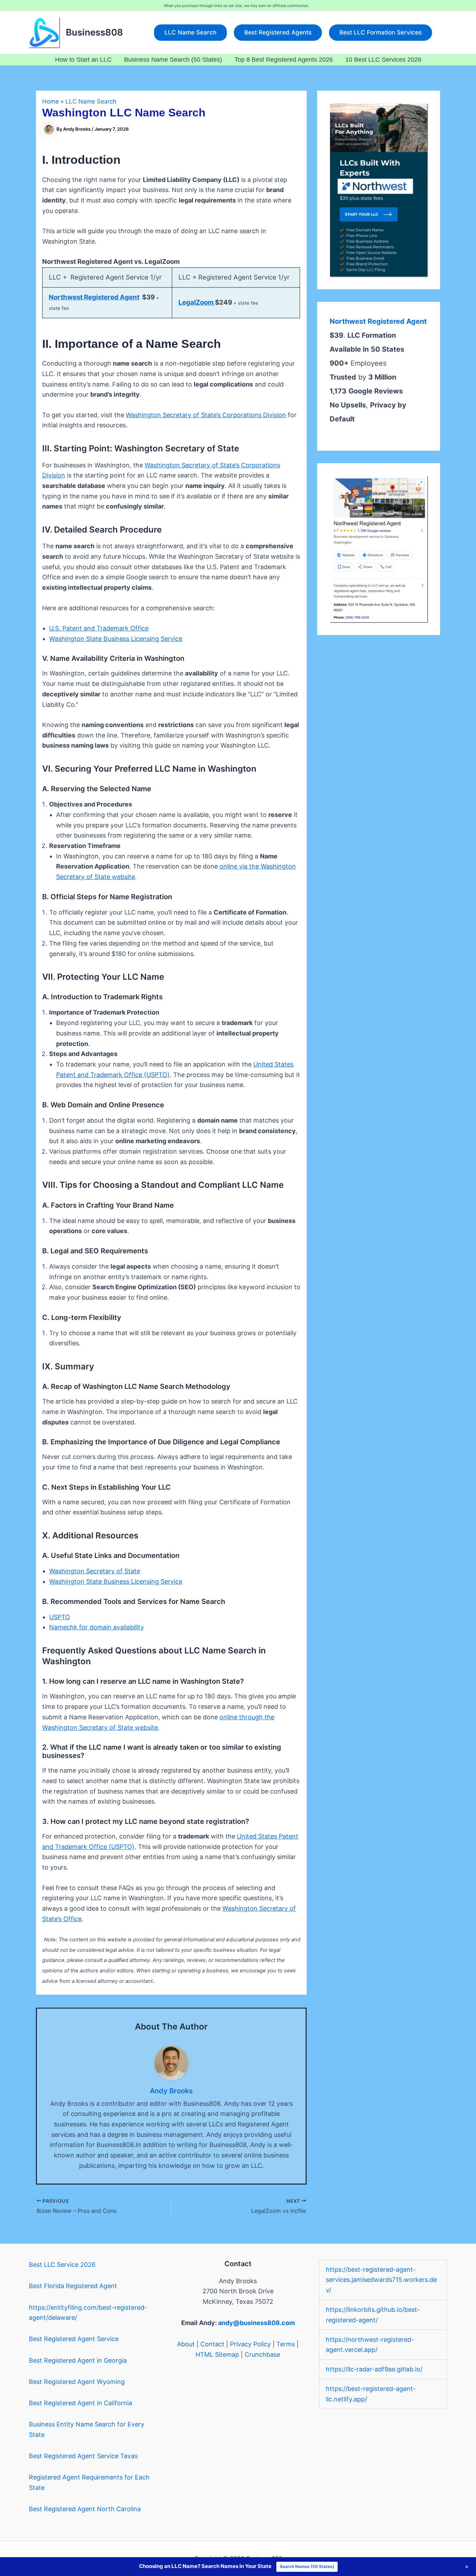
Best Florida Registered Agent (73, 2286)
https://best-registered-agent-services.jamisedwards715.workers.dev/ (381, 2280)
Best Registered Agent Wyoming (77, 2382)
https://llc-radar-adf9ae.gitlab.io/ (374, 2369)
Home (51, 101)
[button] (190, 33)
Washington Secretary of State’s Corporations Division (206, 415)
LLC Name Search (91, 101)
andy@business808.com (256, 2323)
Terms (286, 2344)
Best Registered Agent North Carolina (85, 2509)
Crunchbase (262, 2355)
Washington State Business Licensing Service (116, 639)
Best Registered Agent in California (80, 2403)
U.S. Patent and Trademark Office (99, 628)
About (186, 2344)
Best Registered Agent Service (74, 2339)
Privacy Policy (250, 2344)
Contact (212, 2344)
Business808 (94, 32)
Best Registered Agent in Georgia (78, 2360)
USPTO (60, 1617)
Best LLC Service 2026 (62, 2265)
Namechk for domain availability (97, 1627)
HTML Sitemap (217, 2355)
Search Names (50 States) (307, 2566)
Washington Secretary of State (95, 1571)
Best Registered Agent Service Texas (83, 2456)
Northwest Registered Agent (94, 297)
